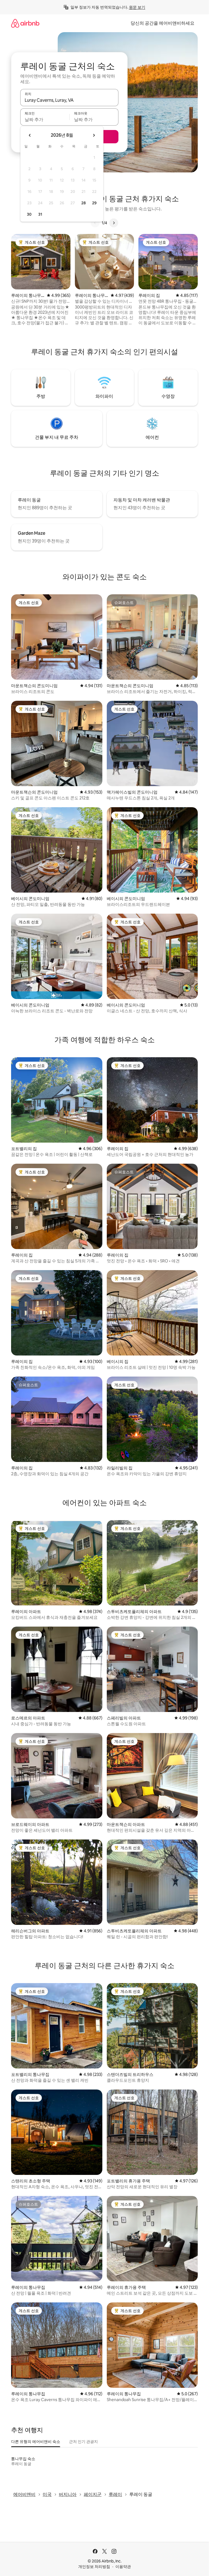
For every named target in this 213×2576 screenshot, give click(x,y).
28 (83, 203)
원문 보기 (137, 7)
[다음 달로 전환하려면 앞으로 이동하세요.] (94, 135)
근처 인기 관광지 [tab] (83, 2442)
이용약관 (123, 2567)
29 (94, 203)
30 (29, 214)
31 (40, 214)
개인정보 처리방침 (94, 2567)
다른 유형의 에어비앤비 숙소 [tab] (36, 2442)
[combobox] (69, 100)
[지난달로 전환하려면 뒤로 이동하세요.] (30, 135)
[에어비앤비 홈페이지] (25, 23)
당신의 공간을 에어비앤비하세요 (163, 23)
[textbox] (45, 119)
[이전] (95, 223)
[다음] (114, 223)
